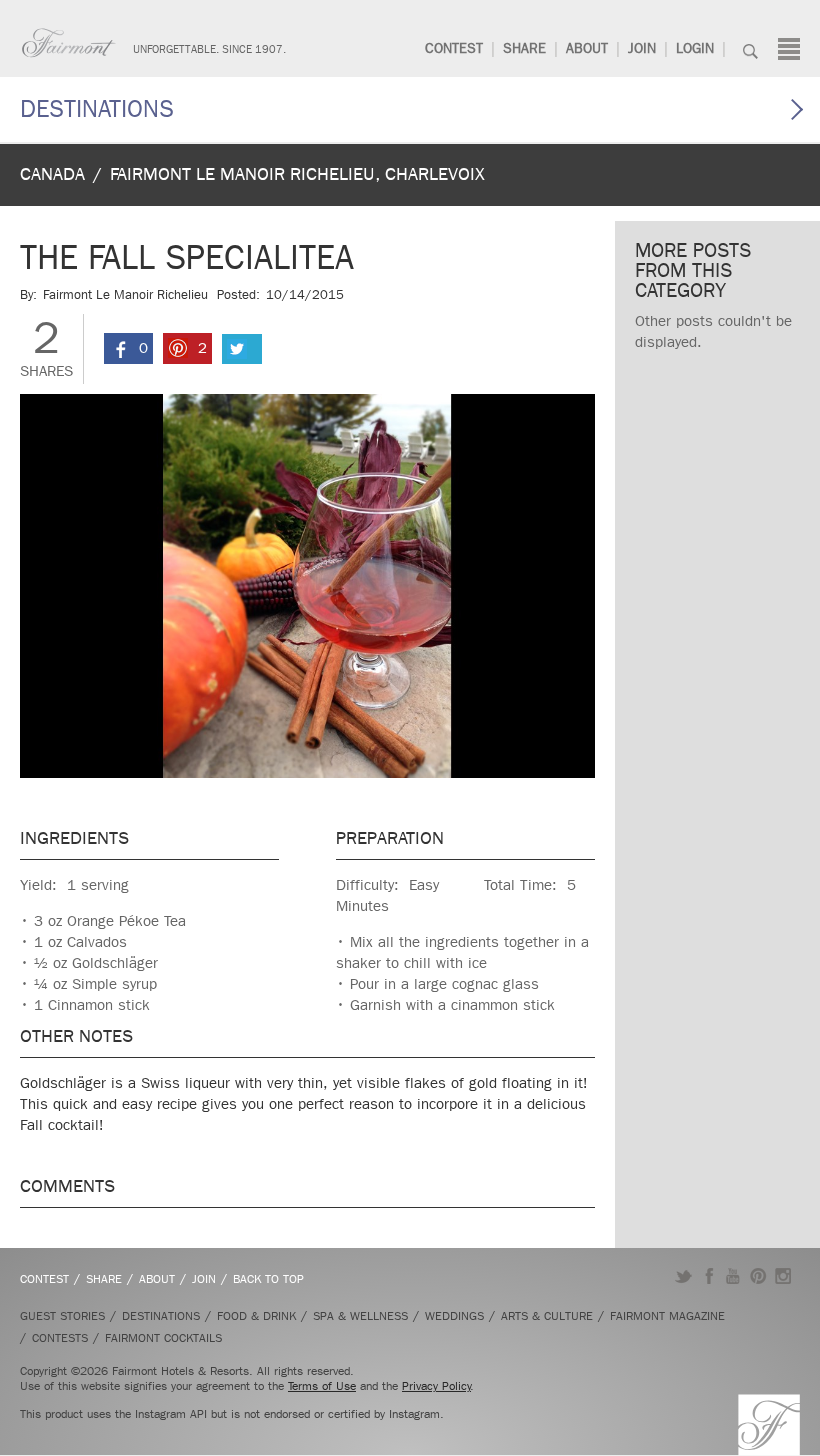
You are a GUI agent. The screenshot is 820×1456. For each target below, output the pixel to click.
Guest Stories (62, 1316)
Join (642, 48)
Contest (454, 48)
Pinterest (758, 1276)
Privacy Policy (436, 1386)
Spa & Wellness (360, 1316)
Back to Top (268, 1279)
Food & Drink (256, 1316)
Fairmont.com (69, 43)
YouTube (733, 1276)
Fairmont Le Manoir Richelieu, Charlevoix (297, 174)
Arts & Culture (547, 1316)
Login (695, 48)
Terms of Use (322, 1386)
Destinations (97, 109)
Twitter (683, 1276)
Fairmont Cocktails (163, 1338)
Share (524, 48)
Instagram (783, 1276)
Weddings (454, 1316)
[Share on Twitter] (242, 349)
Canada (52, 174)
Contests (60, 1338)
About (587, 48)
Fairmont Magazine (667, 1316)
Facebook (708, 1276)
